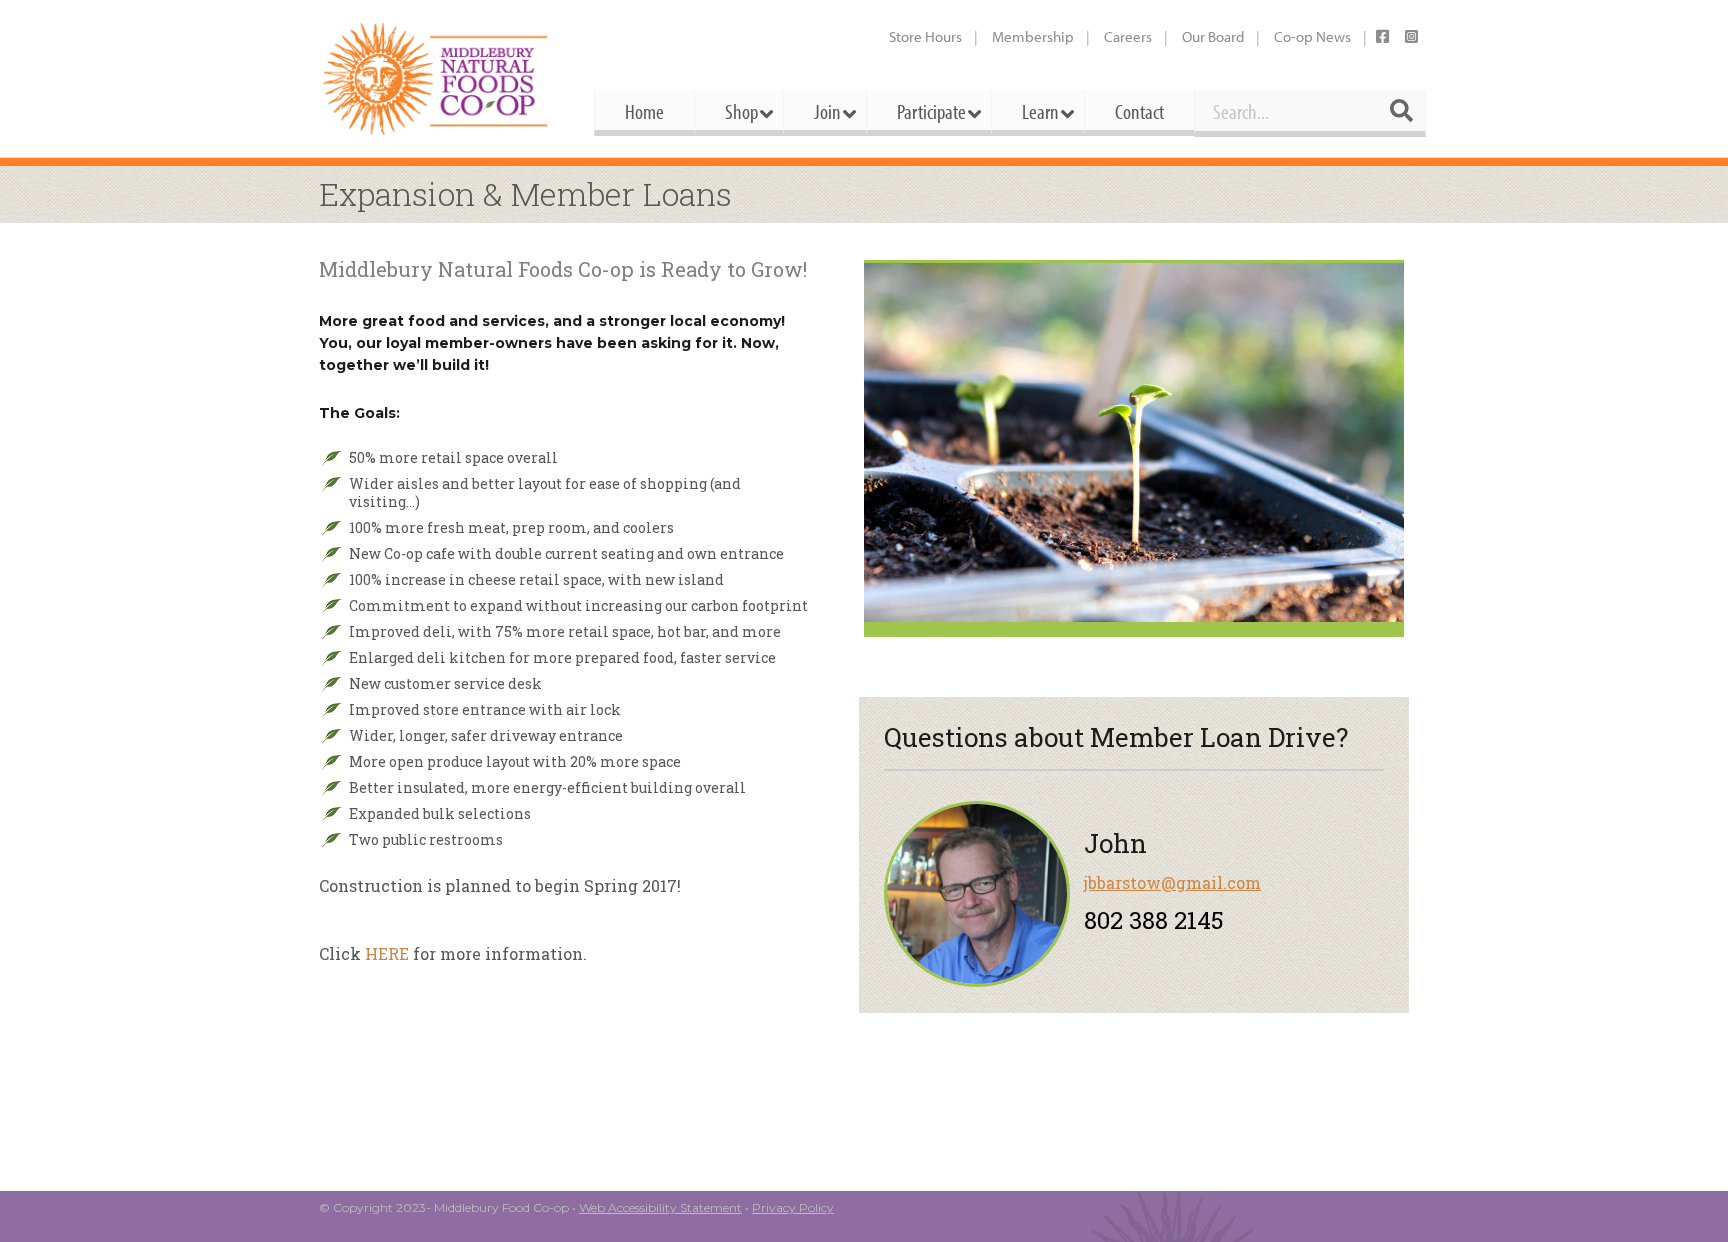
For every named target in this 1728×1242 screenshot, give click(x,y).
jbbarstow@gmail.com (1172, 882)
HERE (387, 953)
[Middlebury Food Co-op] (438, 78)
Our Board (1213, 36)
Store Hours (925, 36)
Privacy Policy (793, 1207)
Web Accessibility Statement (660, 1207)
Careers (1128, 36)
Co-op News (1312, 36)
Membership (1033, 36)
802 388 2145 (1154, 920)
